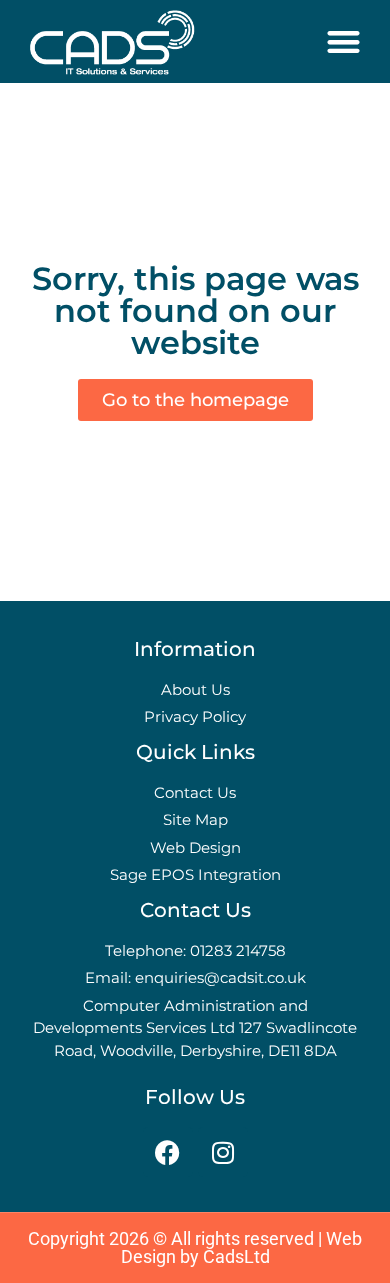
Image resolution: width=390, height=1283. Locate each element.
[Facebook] (168, 1152)
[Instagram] (223, 1152)
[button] (344, 41)
